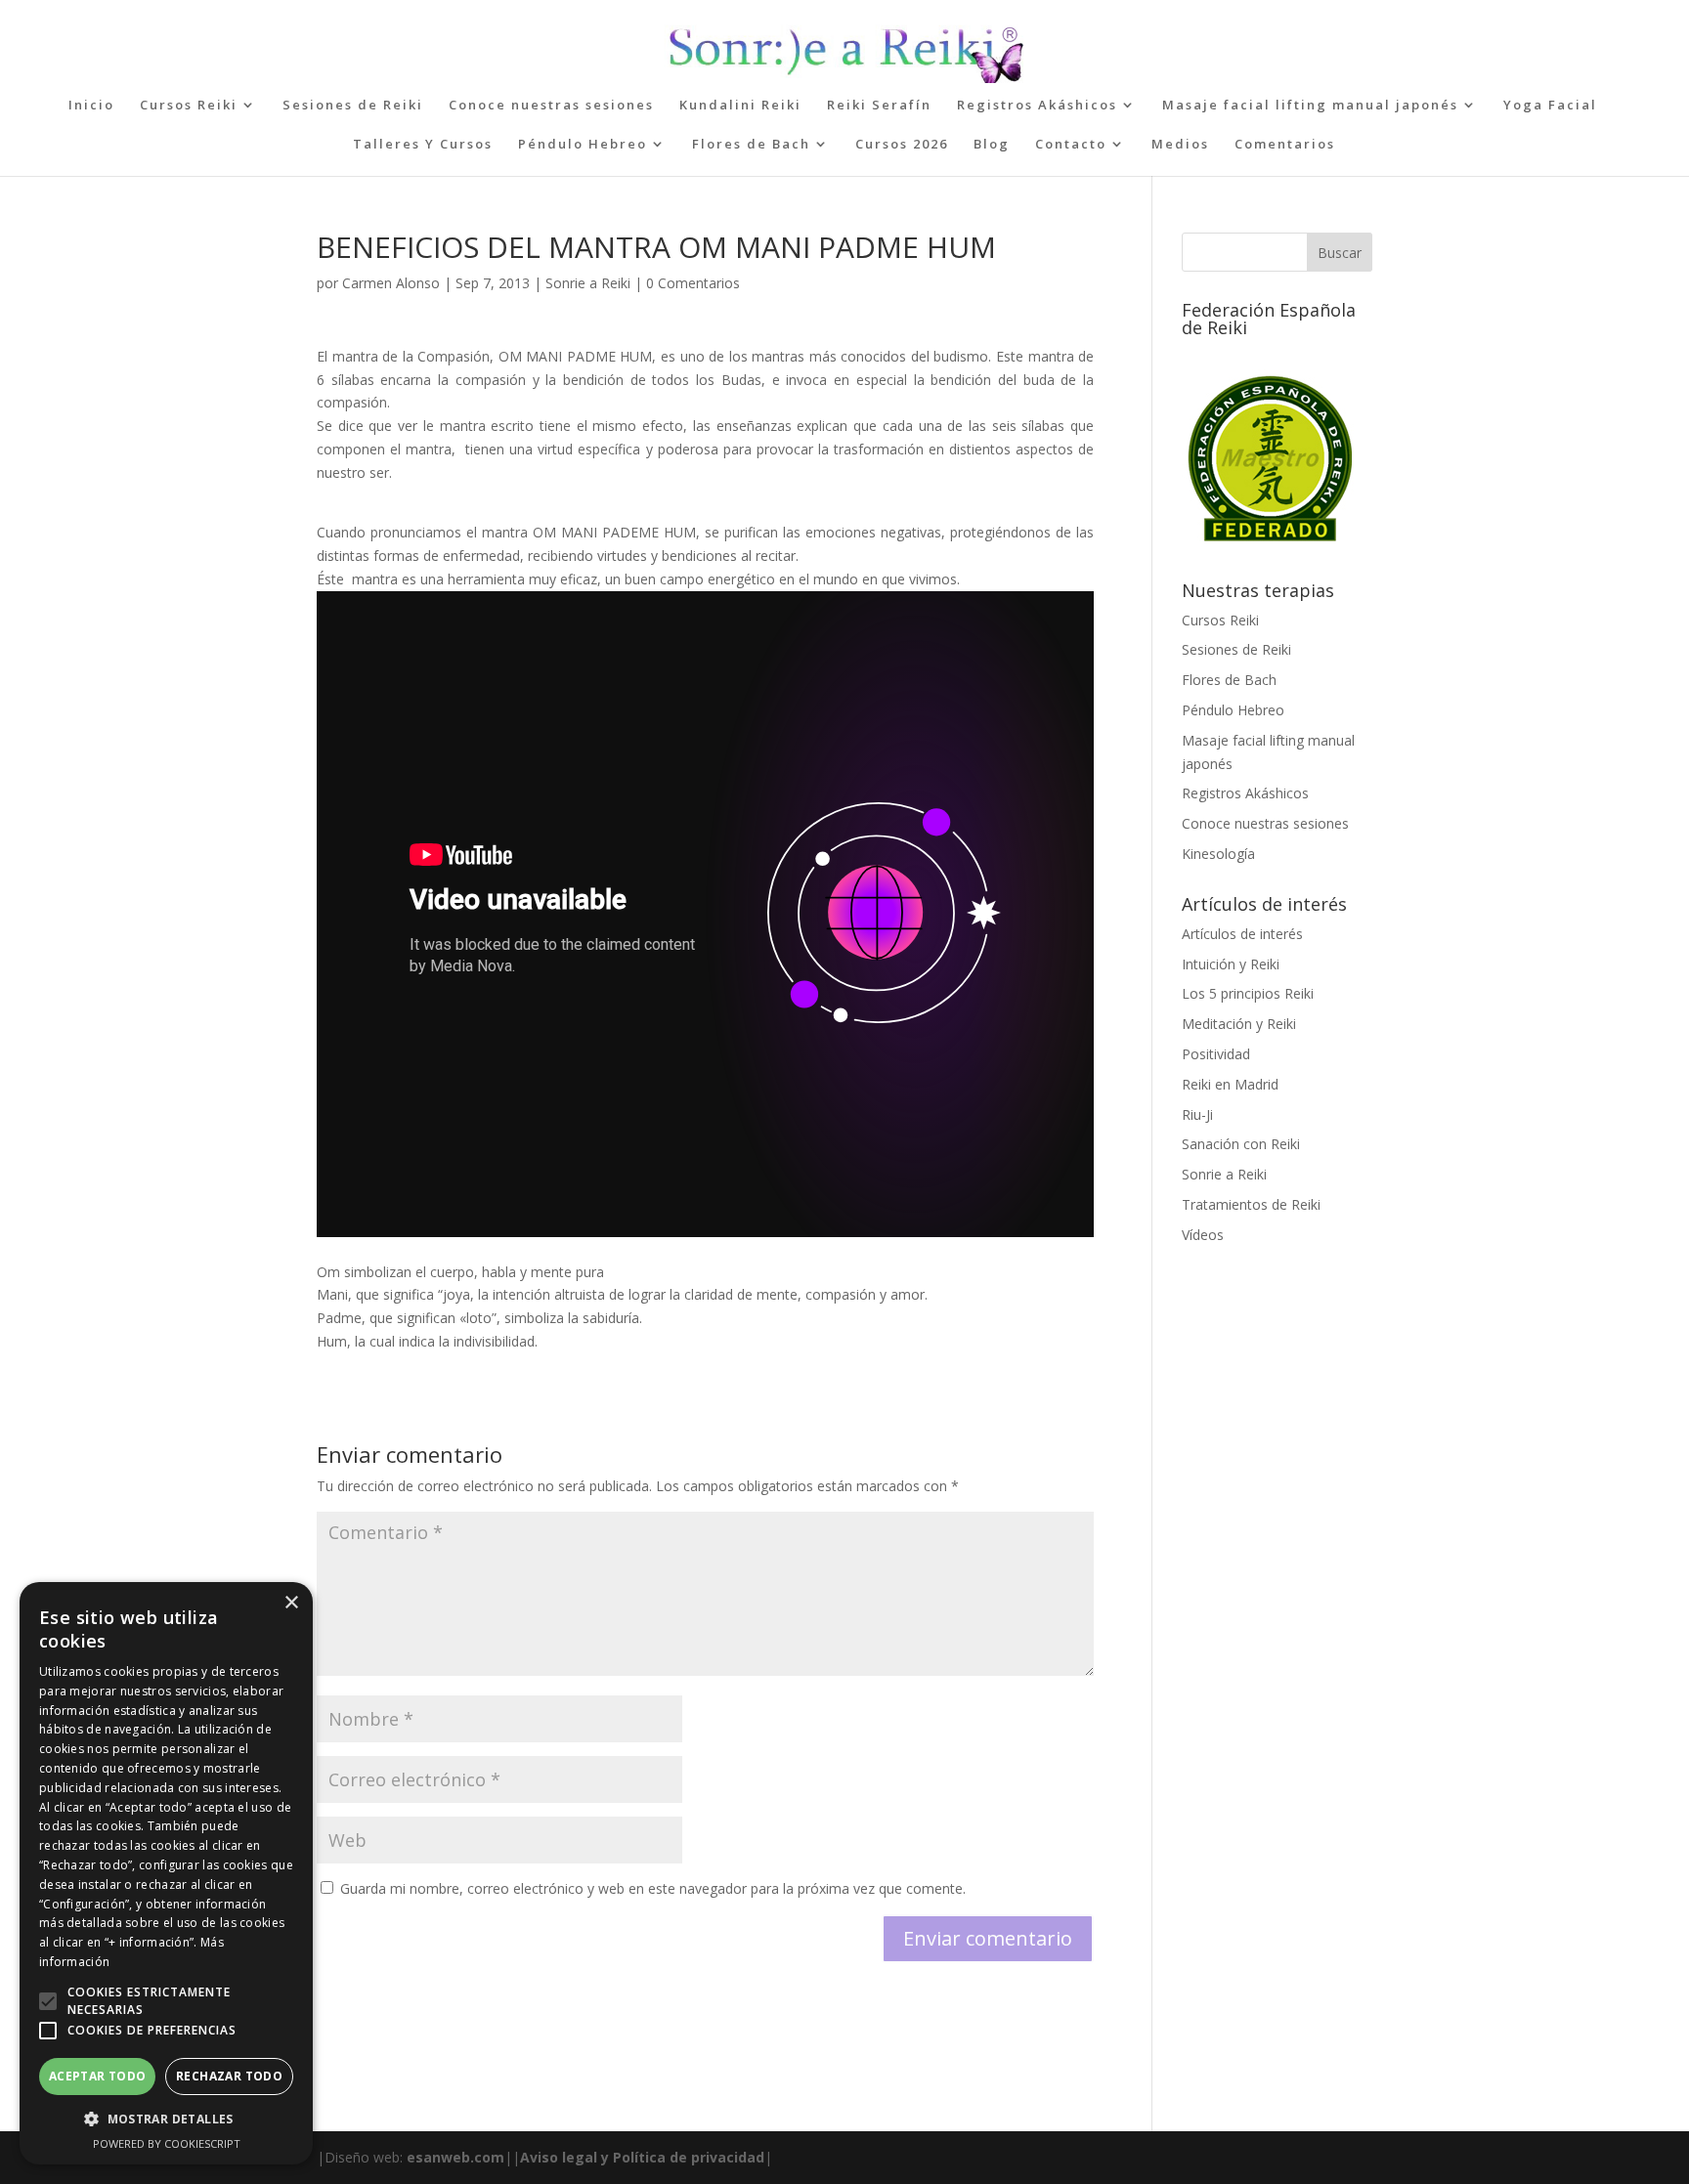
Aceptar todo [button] (98, 2076)
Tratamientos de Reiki (1251, 1204)
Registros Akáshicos (1037, 106)
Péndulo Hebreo (583, 145)
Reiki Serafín (879, 106)
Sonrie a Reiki (588, 283)
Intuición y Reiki (1231, 964)
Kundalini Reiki (740, 106)
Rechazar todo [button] (229, 2076)
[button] (48, 2001)
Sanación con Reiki (1241, 1144)
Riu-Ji (1197, 1114)
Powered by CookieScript (167, 2143)
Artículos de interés (1242, 934)
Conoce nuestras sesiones (551, 106)
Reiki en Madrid (1230, 1084)
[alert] (166, 1873)
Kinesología (1218, 854)
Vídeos (1203, 1235)
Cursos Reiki (189, 106)
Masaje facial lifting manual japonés (1310, 106)
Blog (992, 145)
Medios (1180, 145)
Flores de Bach (751, 145)
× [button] (291, 1603)
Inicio (91, 106)
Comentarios (1285, 145)
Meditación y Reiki (1239, 1024)
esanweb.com (455, 2157)
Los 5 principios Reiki (1248, 993)
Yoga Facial (1550, 106)
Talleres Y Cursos (423, 145)
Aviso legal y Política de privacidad (642, 2157)
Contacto (1071, 145)
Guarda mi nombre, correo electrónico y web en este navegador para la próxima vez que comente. (653, 1888)
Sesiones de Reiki (353, 106)
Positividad (1216, 1054)
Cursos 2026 (902, 145)
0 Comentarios (693, 283)
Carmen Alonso (391, 283)
